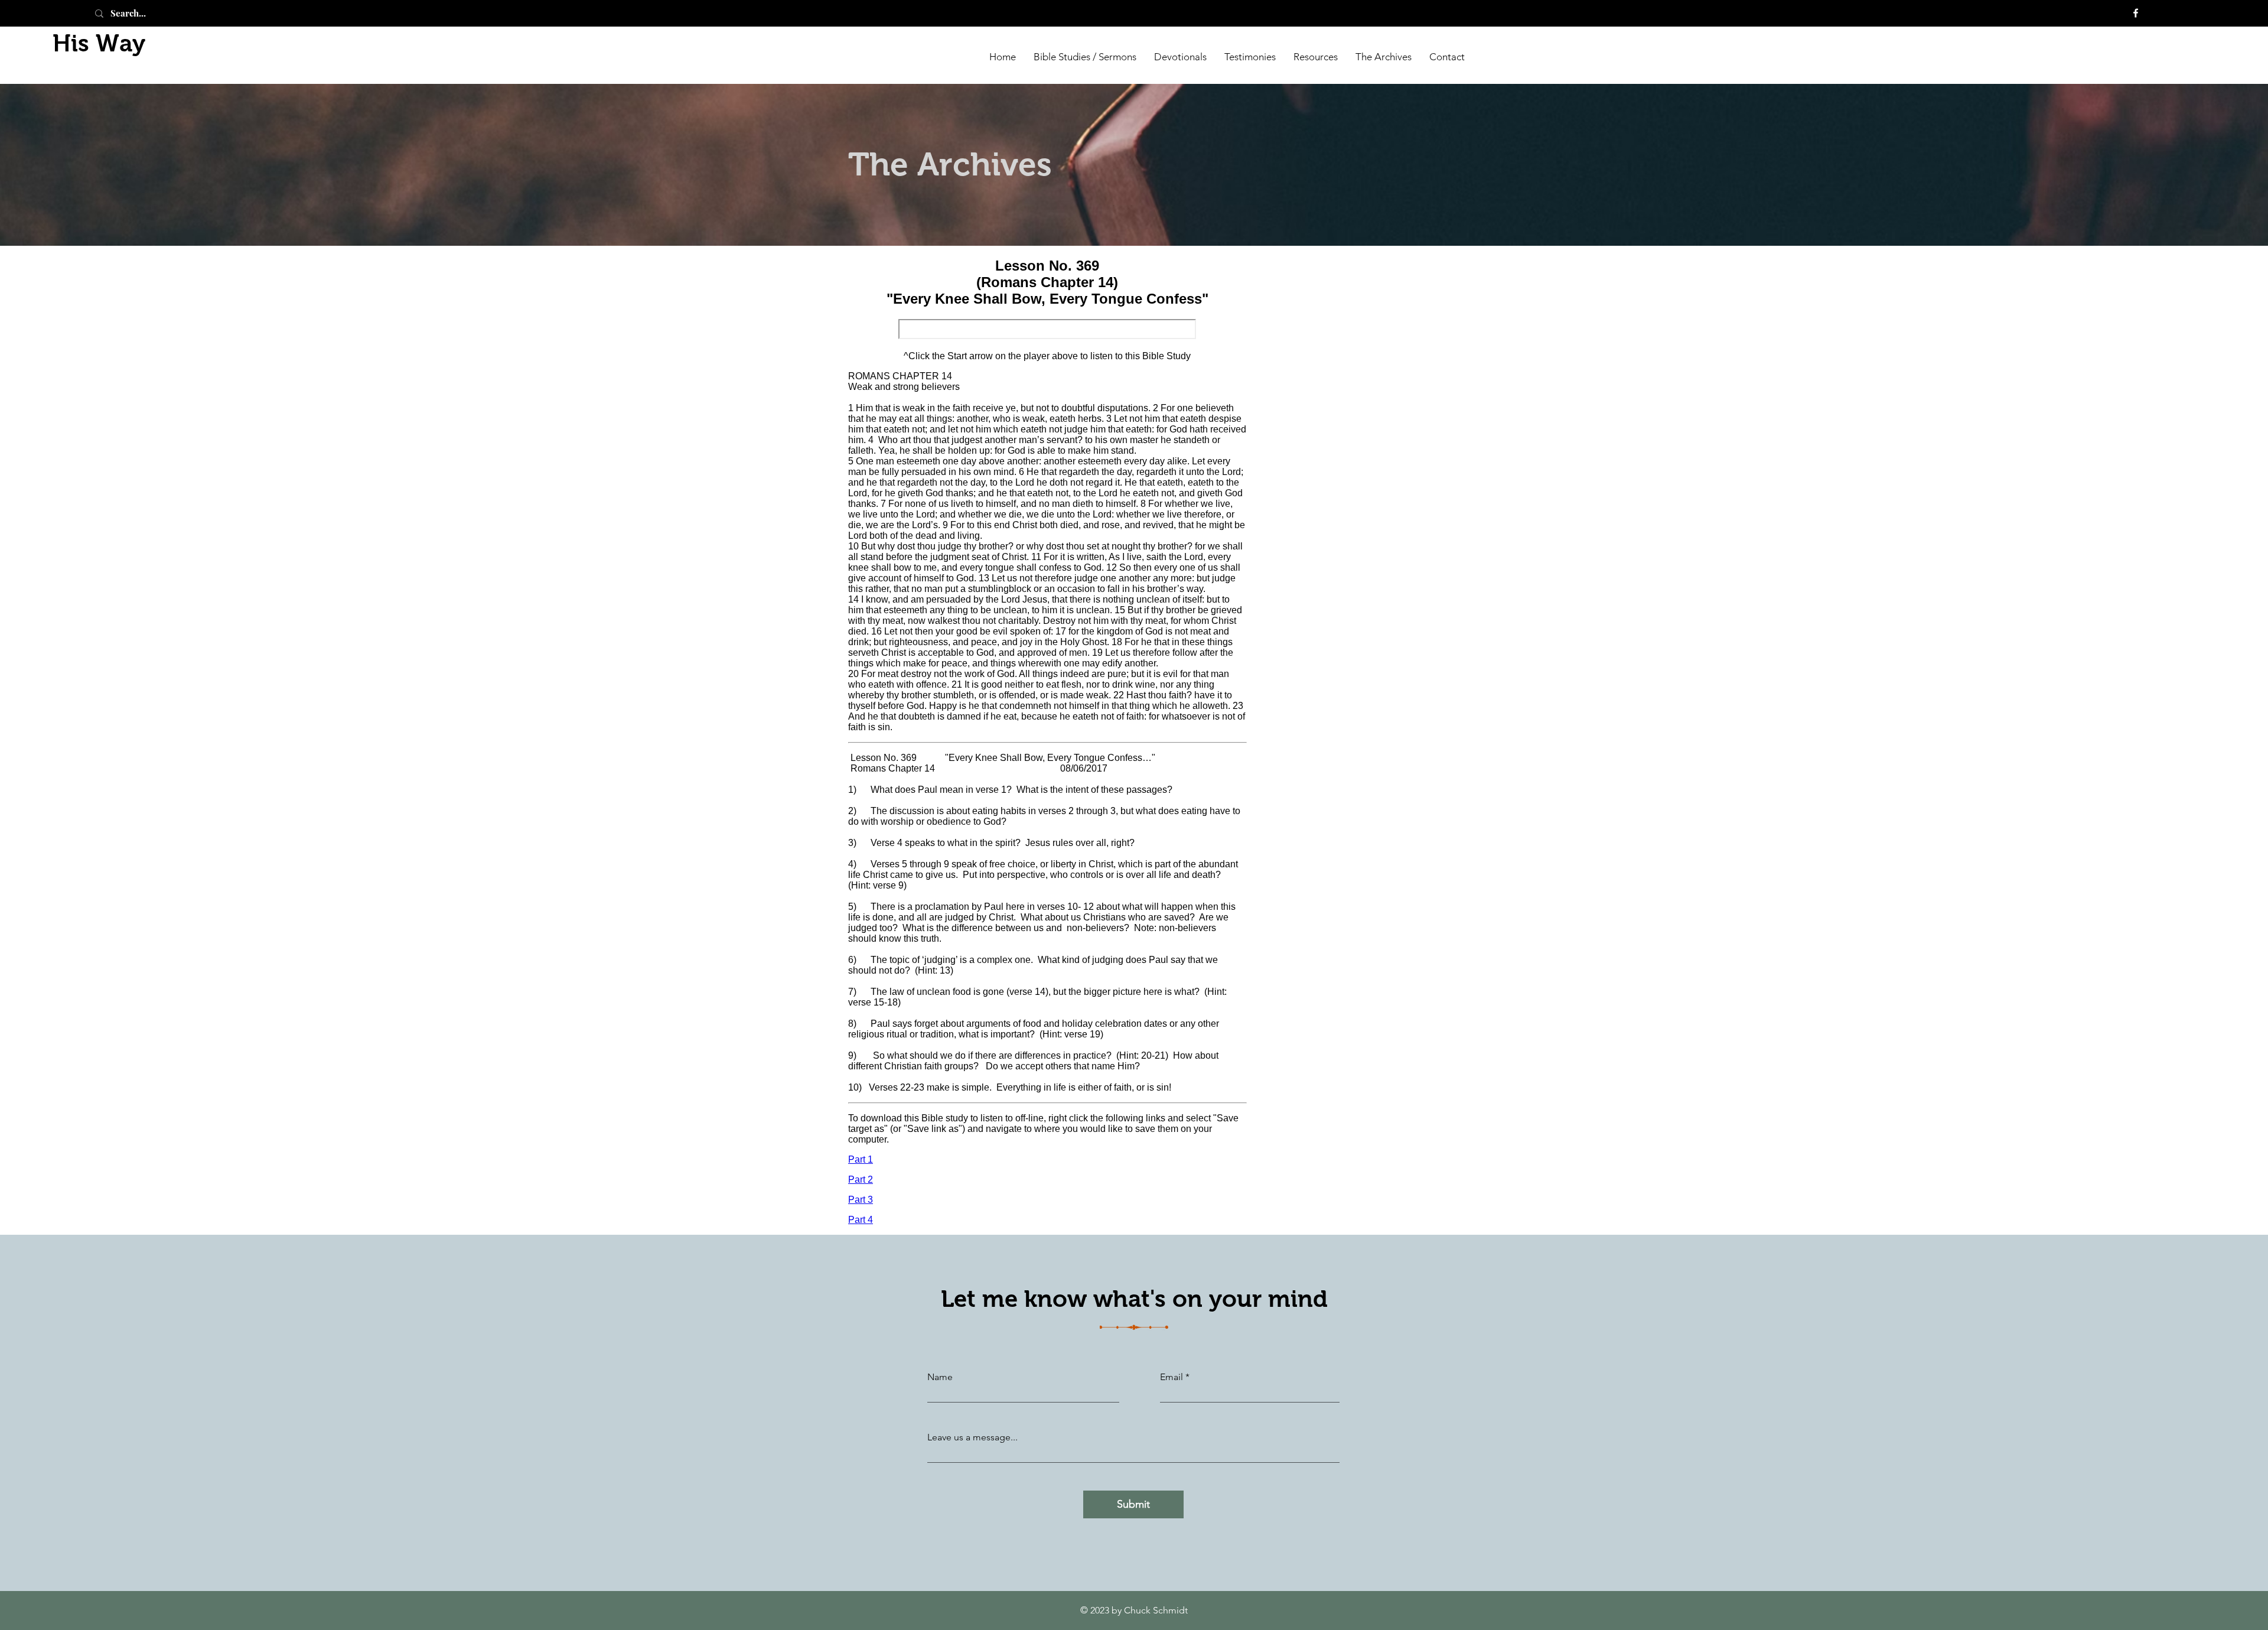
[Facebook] (2136, 13)
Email (1172, 1377)
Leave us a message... (972, 1437)
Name (940, 1377)
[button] (1384, 56)
